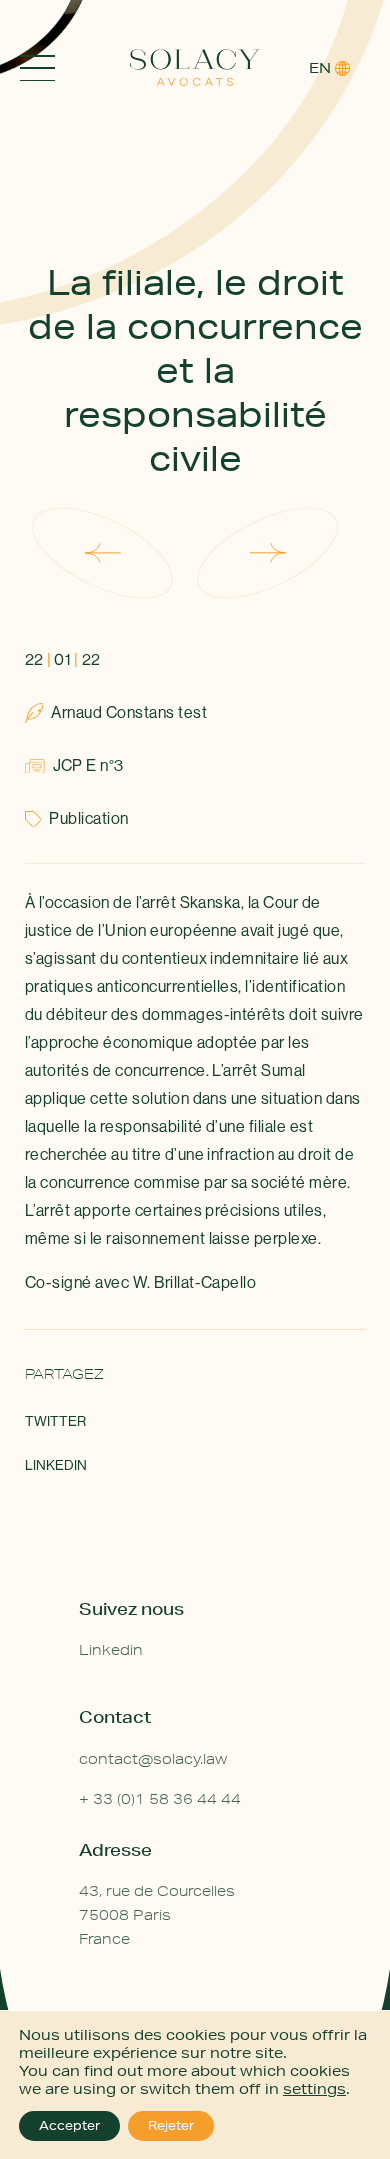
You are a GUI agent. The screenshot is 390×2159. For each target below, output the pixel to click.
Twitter (55, 1421)
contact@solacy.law (153, 1759)
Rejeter (171, 2125)
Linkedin (56, 1465)
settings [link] (314, 2089)
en (320, 68)
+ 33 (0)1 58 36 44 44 (160, 1799)
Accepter (69, 2125)
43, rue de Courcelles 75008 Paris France (157, 1915)
